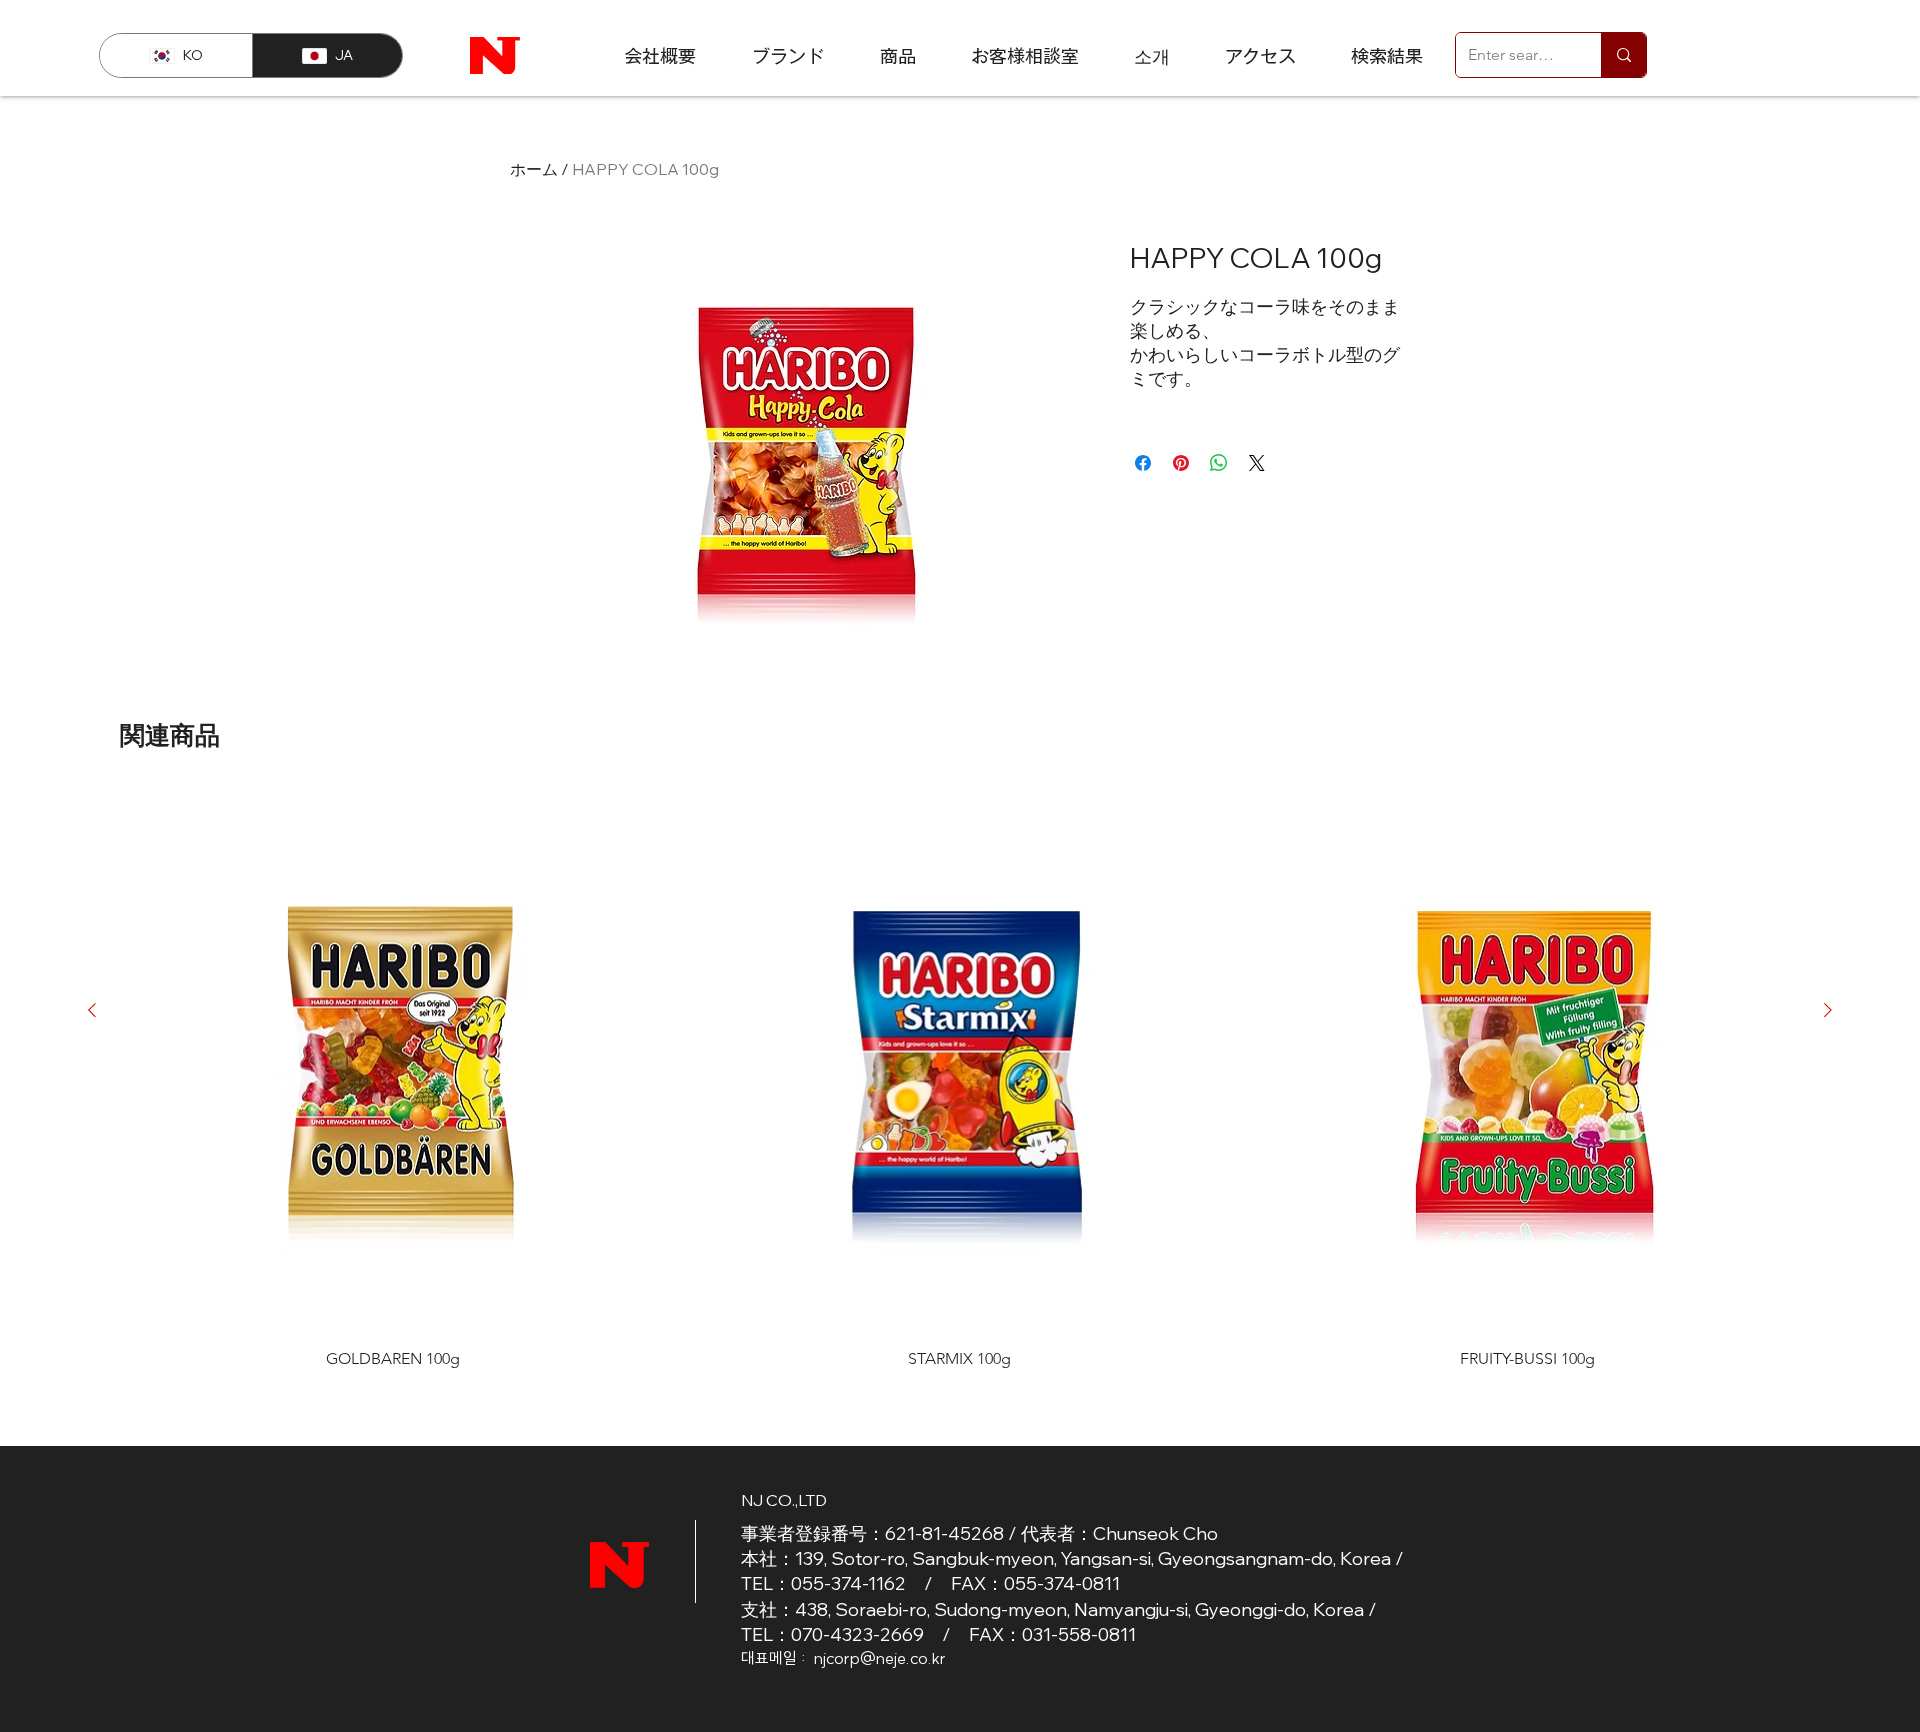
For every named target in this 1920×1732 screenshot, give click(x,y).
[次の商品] (1828, 1010)
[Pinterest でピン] (1181, 463)
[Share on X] (1257, 463)
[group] (960, 1078)
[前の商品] (92, 1010)
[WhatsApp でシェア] (1219, 463)
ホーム (534, 169)
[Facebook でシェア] (1143, 463)
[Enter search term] (1623, 55)
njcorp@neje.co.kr (880, 1658)
